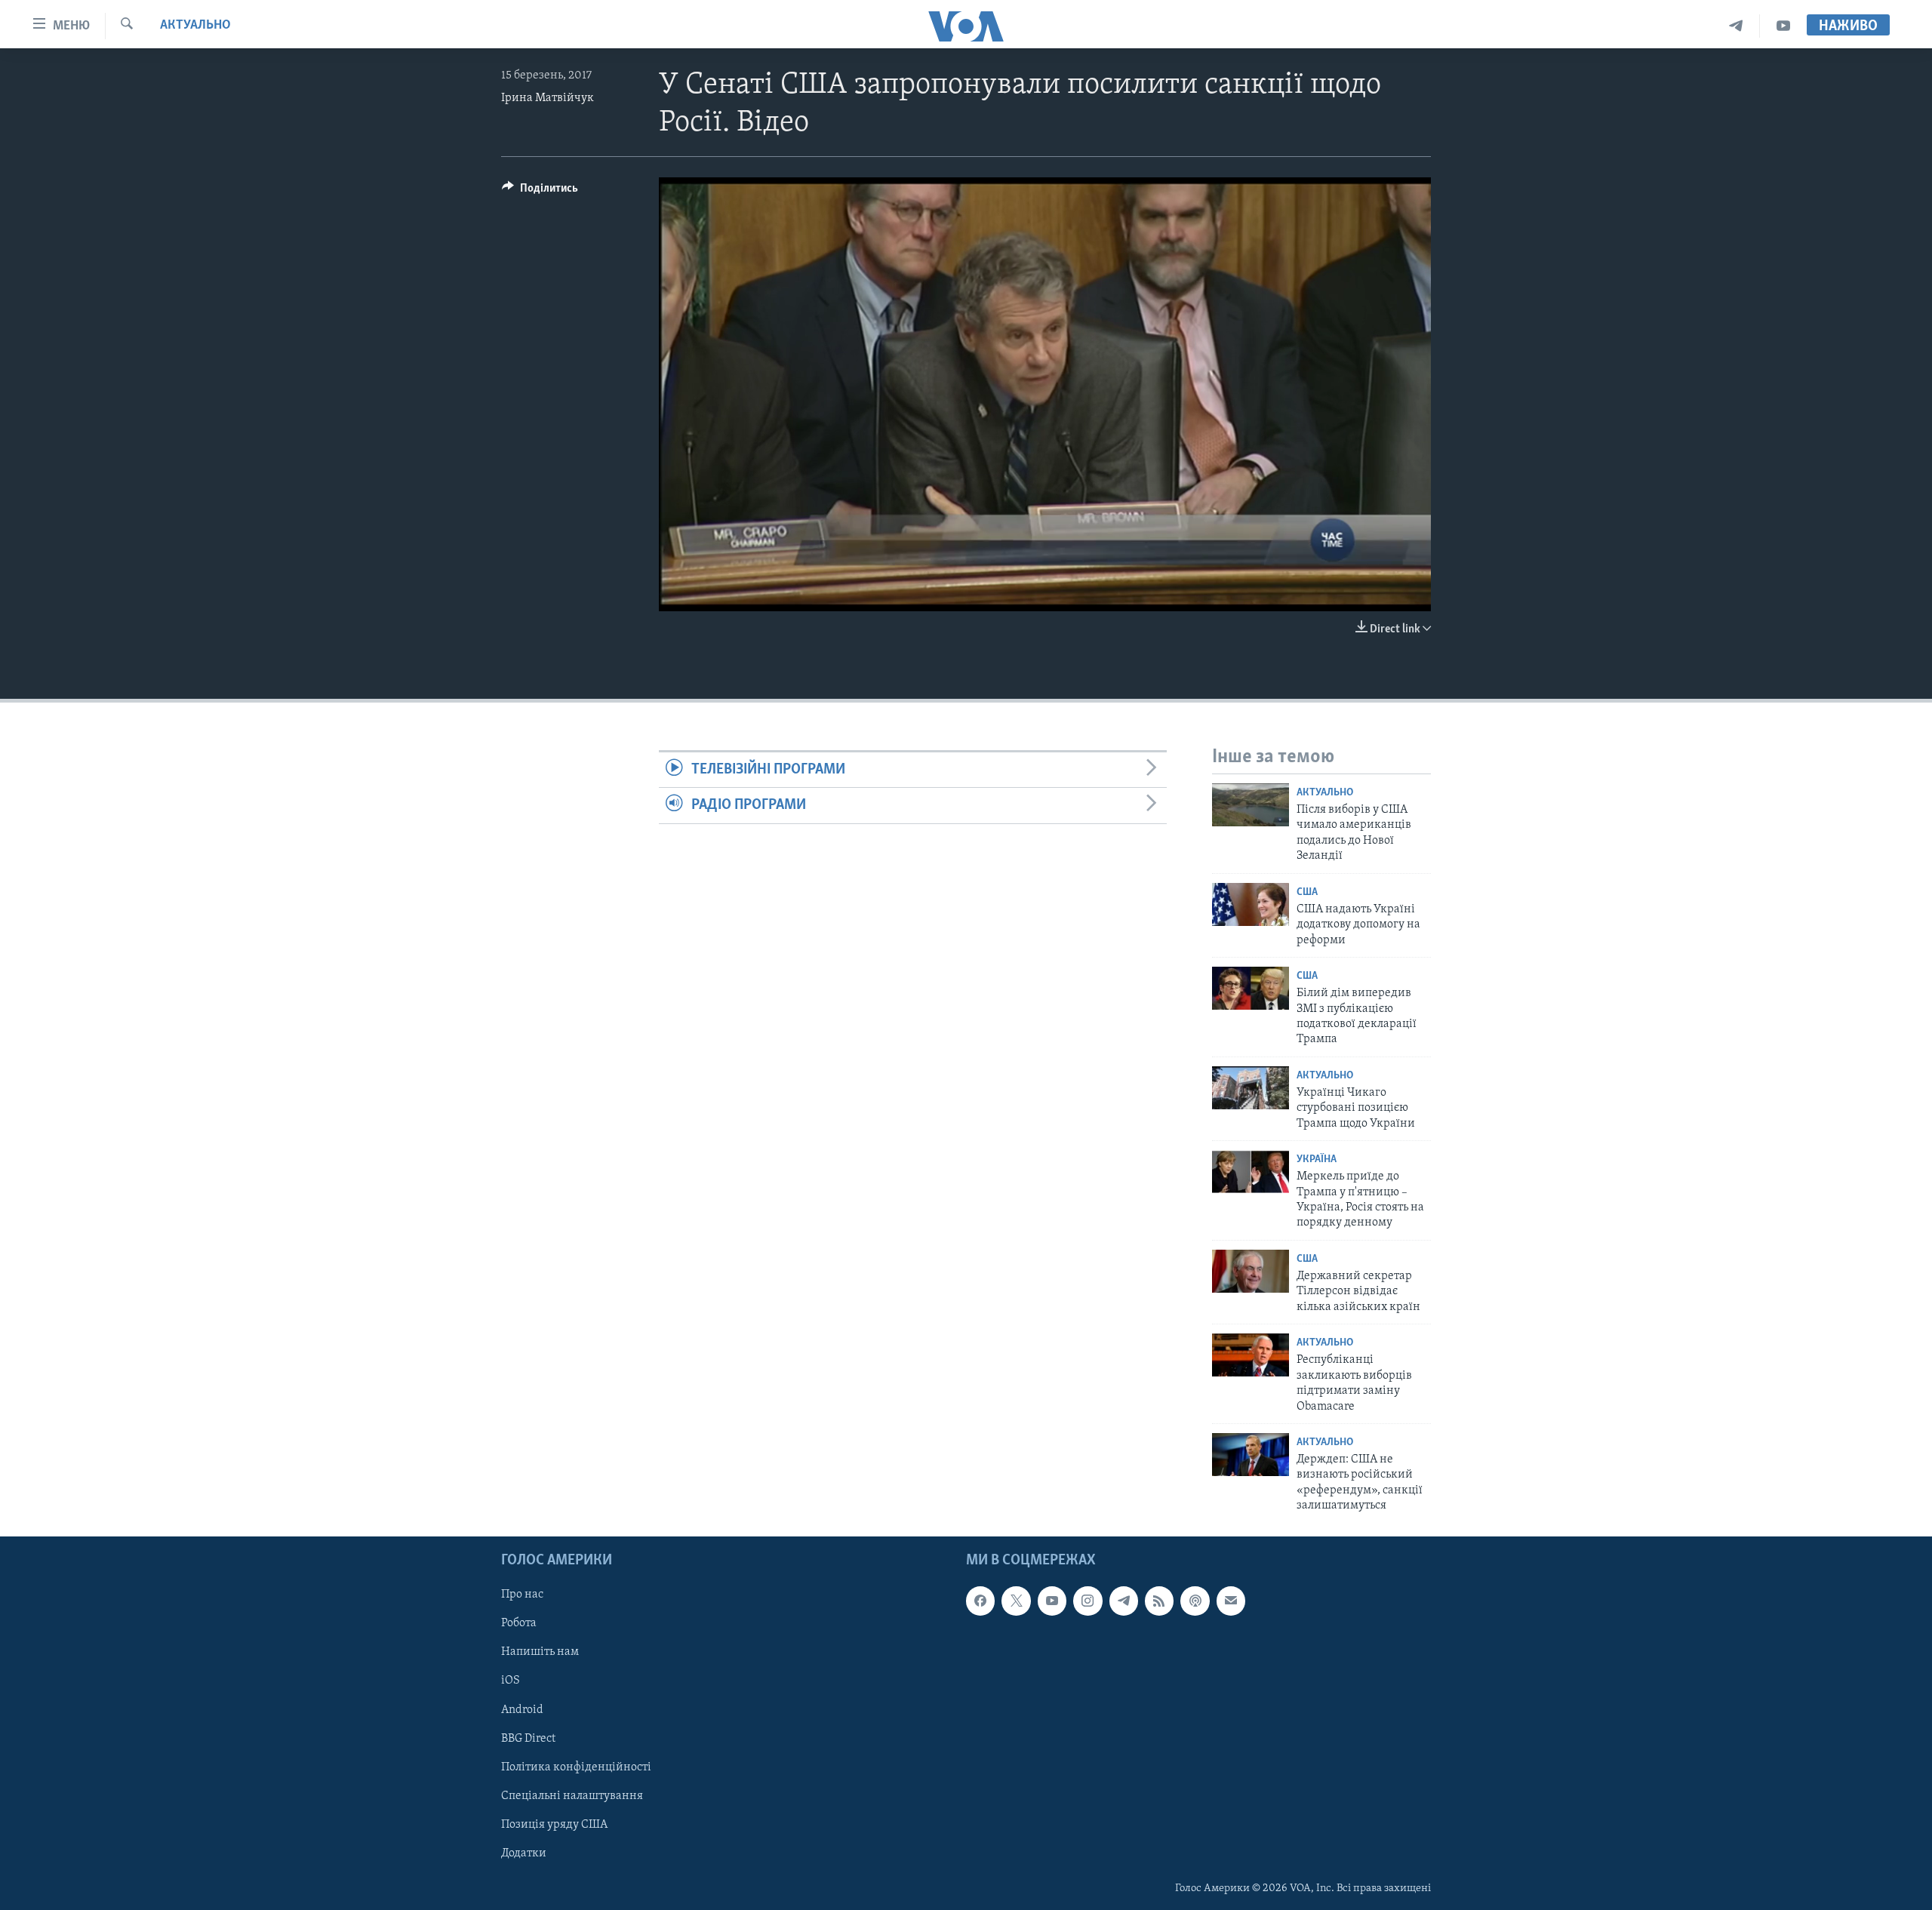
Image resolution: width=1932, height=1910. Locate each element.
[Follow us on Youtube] (1052, 1601)
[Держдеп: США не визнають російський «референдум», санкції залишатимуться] (1251, 1455)
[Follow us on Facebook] (980, 1601)
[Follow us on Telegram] (1124, 1601)
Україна (1317, 1160)
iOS (511, 1681)
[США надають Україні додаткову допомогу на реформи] (1251, 904)
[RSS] (1159, 1601)
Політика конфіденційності (576, 1767)
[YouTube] (1783, 26)
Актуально (195, 26)
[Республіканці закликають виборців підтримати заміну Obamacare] (1251, 1355)
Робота (519, 1623)
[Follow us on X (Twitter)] (1016, 1601)
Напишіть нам (540, 1652)
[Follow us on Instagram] (1088, 1601)
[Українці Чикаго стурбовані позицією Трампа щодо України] (1251, 1088)
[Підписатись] (1231, 1601)
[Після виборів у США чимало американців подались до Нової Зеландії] (1251, 805)
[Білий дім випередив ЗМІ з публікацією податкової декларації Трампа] (1251, 988)
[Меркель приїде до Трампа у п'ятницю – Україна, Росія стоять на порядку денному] (1251, 1172)
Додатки (524, 1853)
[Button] (540, 192)
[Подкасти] (1195, 1601)
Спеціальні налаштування (572, 1795)
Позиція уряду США (554, 1824)
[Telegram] (1736, 26)
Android (522, 1709)
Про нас (522, 1595)
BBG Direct (528, 1738)
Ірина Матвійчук (548, 98)
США (1307, 892)
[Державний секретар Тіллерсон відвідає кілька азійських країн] (1251, 1271)
